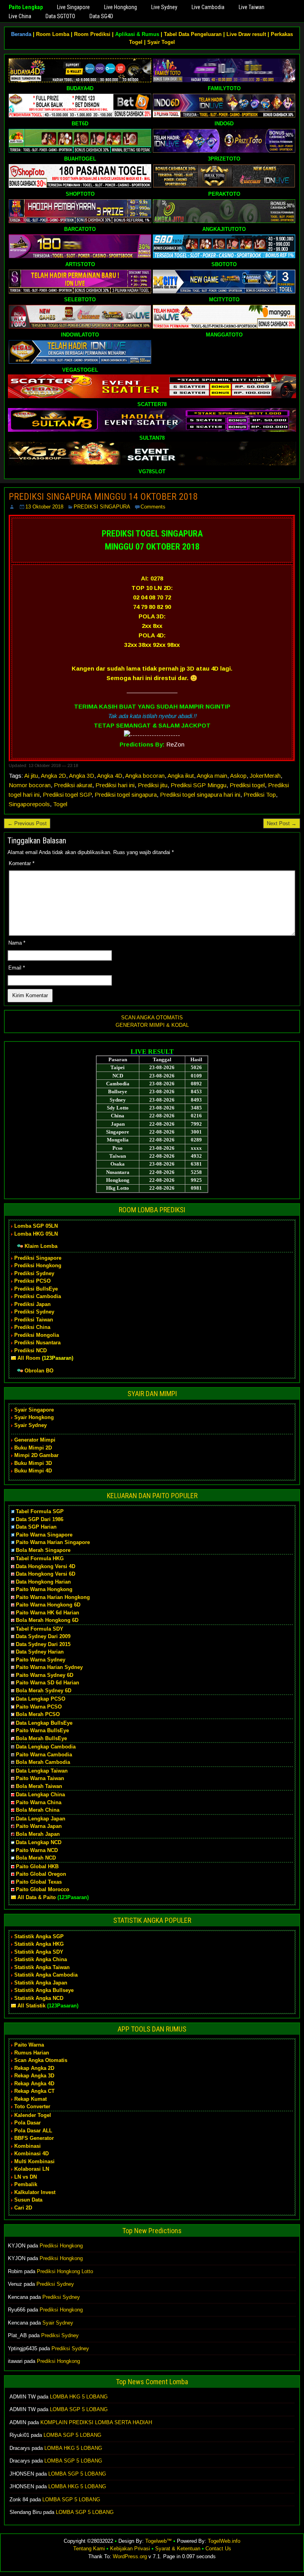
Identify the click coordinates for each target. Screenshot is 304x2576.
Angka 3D (82, 776)
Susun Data (28, 2200)
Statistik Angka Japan (41, 1983)
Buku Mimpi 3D (33, 1463)
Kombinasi (28, 2146)
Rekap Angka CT (34, 2091)
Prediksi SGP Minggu (199, 785)
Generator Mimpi (35, 1440)
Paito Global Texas (39, 1882)
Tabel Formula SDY (40, 1629)
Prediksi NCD (30, 1350)
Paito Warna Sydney (41, 1660)
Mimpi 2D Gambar (36, 1455)
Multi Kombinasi (34, 2161)
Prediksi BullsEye (36, 1289)
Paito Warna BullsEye (42, 1730)
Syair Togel (161, 42)
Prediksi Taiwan (34, 1320)
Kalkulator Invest (35, 2192)
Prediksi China (32, 1327)
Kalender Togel (33, 2115)
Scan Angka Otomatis (41, 2060)
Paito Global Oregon (41, 1874)
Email (17, 968)
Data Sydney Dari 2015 (43, 1644)
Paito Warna (29, 2045)
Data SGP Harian (36, 1527)
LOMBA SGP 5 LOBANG (79, 2409)
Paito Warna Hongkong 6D (48, 1605)
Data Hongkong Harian (43, 1582)
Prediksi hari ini (115, 785)
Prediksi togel (247, 785)
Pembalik (26, 2184)
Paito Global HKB (37, 1866)
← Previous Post (27, 823)
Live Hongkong (121, 7)
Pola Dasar (28, 2123)
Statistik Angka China (41, 1959)
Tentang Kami (89, 2549)
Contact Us (218, 2549)
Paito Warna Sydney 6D (45, 1675)
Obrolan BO (39, 1371)
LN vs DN (26, 2177)
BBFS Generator (34, 2138)
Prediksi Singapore (38, 1258)
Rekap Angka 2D (34, 2068)
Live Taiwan (252, 7)
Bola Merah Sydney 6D (44, 1691)
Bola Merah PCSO (38, 1714)
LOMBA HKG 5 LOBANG (79, 2397)
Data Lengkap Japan (41, 1819)
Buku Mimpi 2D (33, 1448)
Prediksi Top (260, 795)
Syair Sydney (30, 1425)
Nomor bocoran (30, 785)
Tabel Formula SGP (40, 1511)
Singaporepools (29, 804)
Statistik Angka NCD (39, 1998)
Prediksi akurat (73, 785)
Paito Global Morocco (43, 1889)
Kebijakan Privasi (130, 2549)
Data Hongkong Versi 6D (46, 1574)
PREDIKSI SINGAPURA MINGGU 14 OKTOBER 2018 (103, 497)
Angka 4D (110, 776)
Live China (20, 16)
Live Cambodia (208, 7)
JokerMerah (265, 776)
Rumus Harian (32, 2053)
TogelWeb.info (224, 2541)
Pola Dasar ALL (33, 2131)
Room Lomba (53, 34)
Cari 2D (23, 2208)
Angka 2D (53, 776)
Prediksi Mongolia (37, 1335)
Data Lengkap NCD (39, 1842)
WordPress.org (130, 2556)
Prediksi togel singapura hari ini (200, 795)
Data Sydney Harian (40, 1652)
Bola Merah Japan (38, 1834)
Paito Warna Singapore (44, 1535)
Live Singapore (73, 7)
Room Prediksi (92, 34)
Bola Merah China (38, 1810)
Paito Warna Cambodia (44, 1755)
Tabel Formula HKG (40, 1558)
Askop (238, 776)
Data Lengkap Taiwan (42, 1771)
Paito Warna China (39, 1802)
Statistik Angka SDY (39, 1952)
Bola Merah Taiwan (39, 1786)
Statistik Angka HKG (39, 1944)
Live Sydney (164, 7)
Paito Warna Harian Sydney (49, 1667)
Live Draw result (246, 34)
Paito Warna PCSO (39, 1707)
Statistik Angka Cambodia (46, 1975)
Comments (153, 507)
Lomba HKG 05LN (36, 1234)
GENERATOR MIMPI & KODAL (152, 1025)
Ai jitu (31, 776)
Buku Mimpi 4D (33, 1471)
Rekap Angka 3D (34, 2076)
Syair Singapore (34, 1410)
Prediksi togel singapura (126, 795)
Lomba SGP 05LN (36, 1226)
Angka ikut (181, 776)
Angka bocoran (145, 776)
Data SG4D (101, 16)
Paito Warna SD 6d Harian (47, 1683)
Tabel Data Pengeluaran (193, 34)
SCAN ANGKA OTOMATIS (152, 1018)
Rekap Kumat (30, 2099)
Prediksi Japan (32, 1304)
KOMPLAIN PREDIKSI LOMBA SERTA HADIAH (96, 2422)
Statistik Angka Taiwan (42, 1967)
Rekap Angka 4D (34, 2084)
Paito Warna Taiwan (40, 1778)
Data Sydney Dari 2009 (43, 1636)
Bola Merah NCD (36, 1858)
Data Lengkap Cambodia (46, 1747)
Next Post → (282, 823)
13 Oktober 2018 (44, 507)
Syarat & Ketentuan (178, 2549)
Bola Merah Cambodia (43, 1762)
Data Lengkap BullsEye (44, 1723)
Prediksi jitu (153, 785)
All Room (29, 1358)
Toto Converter (32, 2106)
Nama (17, 943)
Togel (60, 804)
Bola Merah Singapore (43, 1550)
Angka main (212, 776)
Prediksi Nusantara (37, 1343)
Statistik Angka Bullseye (44, 1990)
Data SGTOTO (60, 16)
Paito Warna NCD (37, 1850)
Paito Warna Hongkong (44, 1589)
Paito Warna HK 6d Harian (47, 1613)
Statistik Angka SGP (39, 1936)
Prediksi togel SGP (67, 795)
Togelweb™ (159, 2541)
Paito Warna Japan (39, 1826)
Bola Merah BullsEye (41, 1738)
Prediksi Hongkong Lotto (65, 2271)
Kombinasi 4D (31, 2154)
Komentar (22, 863)
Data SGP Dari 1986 (40, 1519)
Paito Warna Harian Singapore (53, 1542)
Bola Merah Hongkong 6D (47, 1620)
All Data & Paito (37, 1897)
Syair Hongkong (34, 1417)
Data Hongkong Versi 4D (46, 1566)
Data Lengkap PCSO (41, 1699)
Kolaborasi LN (32, 2169)
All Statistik (31, 2006)
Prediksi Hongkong (38, 1265)
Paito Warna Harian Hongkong (53, 1597)
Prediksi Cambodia (38, 1296)
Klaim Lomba (41, 1246)
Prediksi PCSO (32, 1281)
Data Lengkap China (40, 1795)
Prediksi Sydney (34, 1273)
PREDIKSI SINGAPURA (102, 507)
